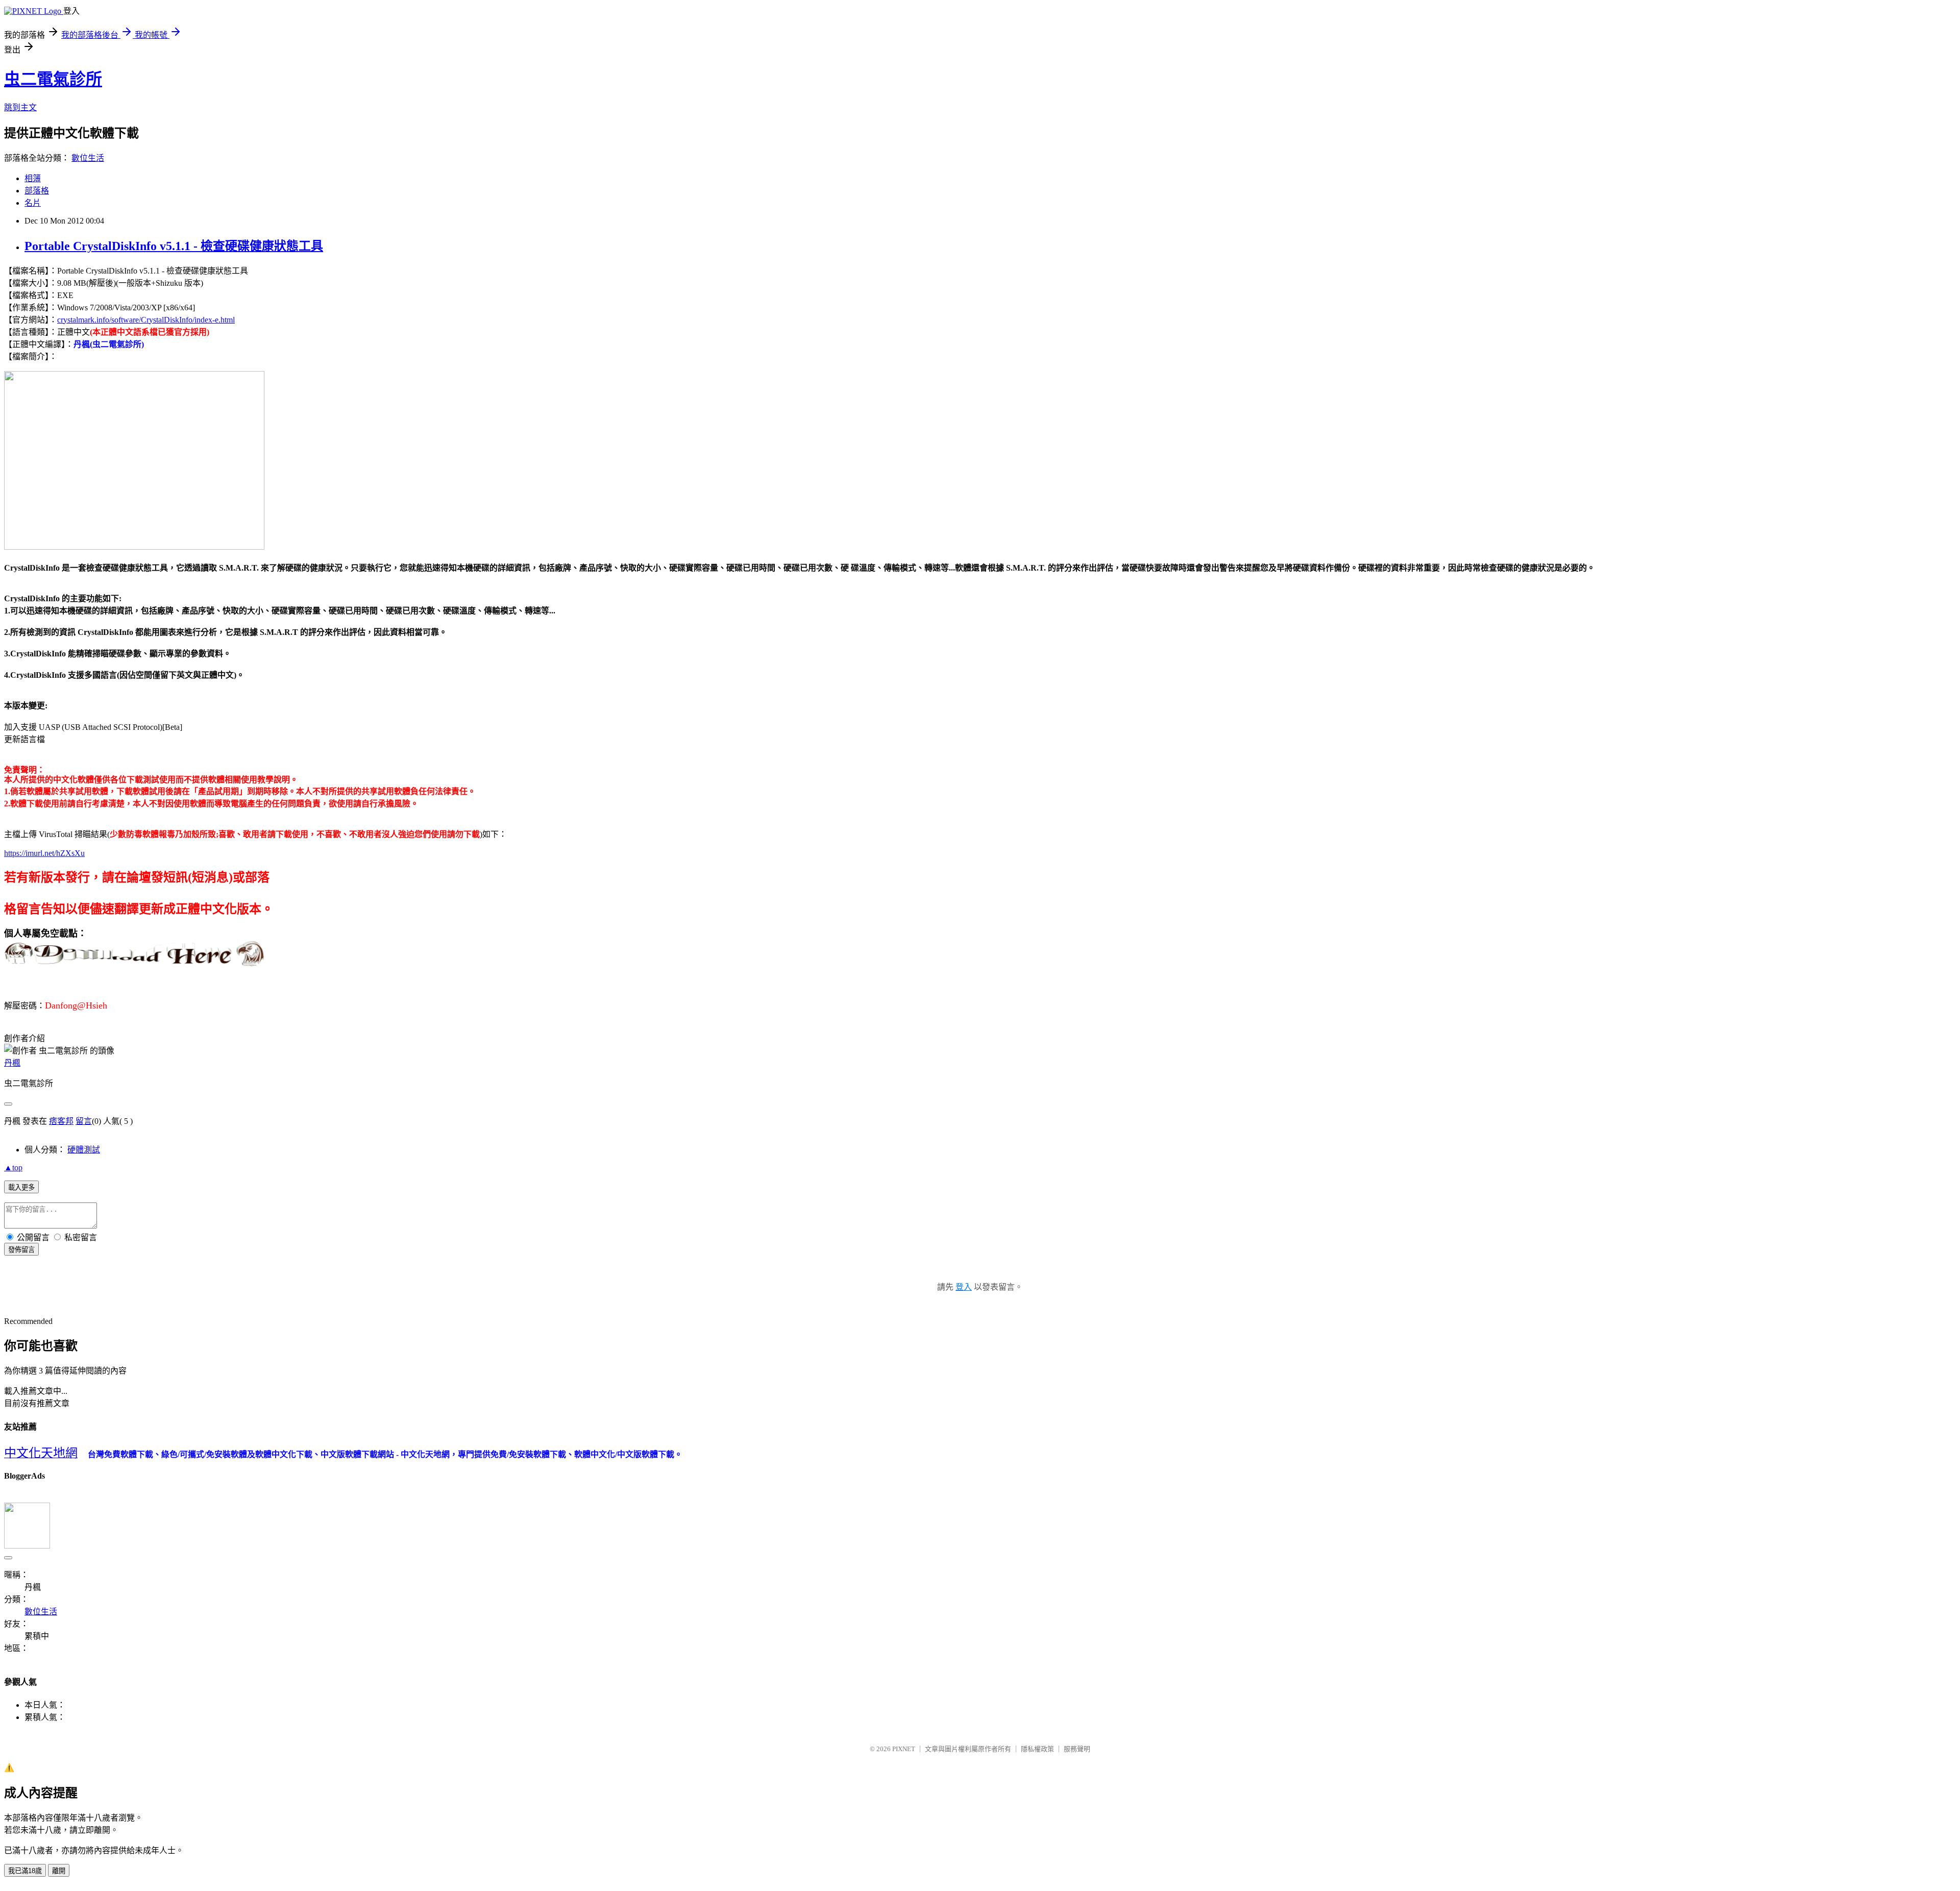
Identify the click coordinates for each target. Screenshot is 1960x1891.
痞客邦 (61, 1121)
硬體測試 (84, 1150)
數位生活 (88, 158)
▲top (13, 1168)
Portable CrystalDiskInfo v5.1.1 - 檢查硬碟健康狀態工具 (174, 246)
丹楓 (12, 1063)
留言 (84, 1121)
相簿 (33, 178)
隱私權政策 (1037, 1749)
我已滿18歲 (25, 1871)
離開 (59, 1871)
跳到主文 (20, 107)
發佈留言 (21, 1250)
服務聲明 (1077, 1749)
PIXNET (904, 1749)
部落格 (37, 191)
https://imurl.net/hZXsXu (44, 853)
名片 (33, 203)
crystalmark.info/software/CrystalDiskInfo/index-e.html (146, 320)
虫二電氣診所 (53, 79)
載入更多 (21, 1187)
